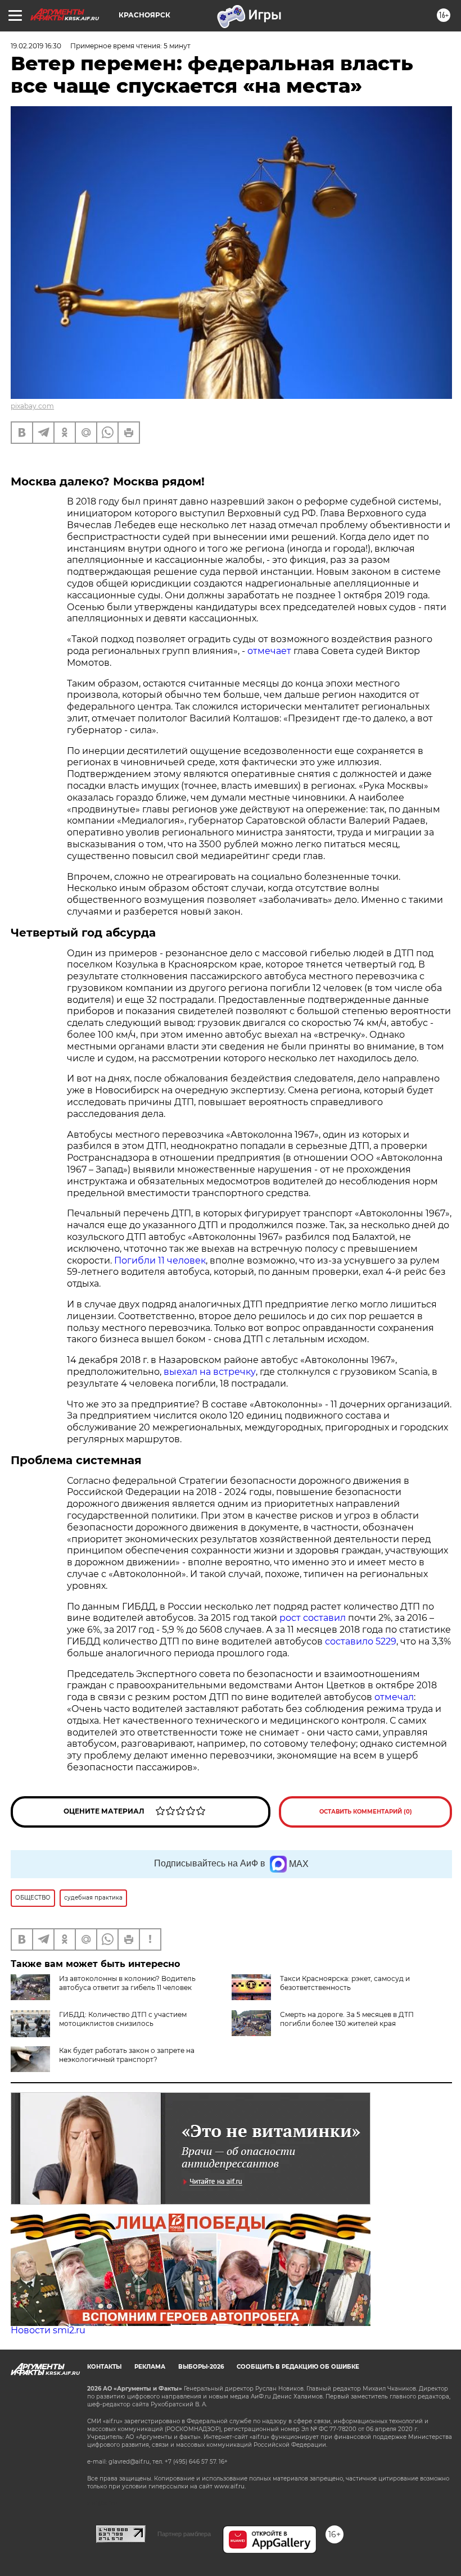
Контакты (104, 2367)
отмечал (394, 1697)
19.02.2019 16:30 (36, 46)
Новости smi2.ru (48, 2330)
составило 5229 (360, 1641)
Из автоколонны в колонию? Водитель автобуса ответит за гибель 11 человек (127, 1983)
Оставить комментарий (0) (366, 1812)
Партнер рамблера (184, 2534)
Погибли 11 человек (160, 1260)
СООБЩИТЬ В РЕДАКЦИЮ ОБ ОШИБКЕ (298, 2367)
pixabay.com (32, 406)
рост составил (313, 1618)
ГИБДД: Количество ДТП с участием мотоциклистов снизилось (123, 2019)
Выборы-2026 (201, 2367)
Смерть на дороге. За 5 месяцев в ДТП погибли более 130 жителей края (347, 2019)
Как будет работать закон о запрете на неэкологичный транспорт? (127, 2055)
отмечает (269, 651)
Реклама (150, 2367)
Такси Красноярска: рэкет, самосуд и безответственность (345, 1983)
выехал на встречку (209, 1372)
